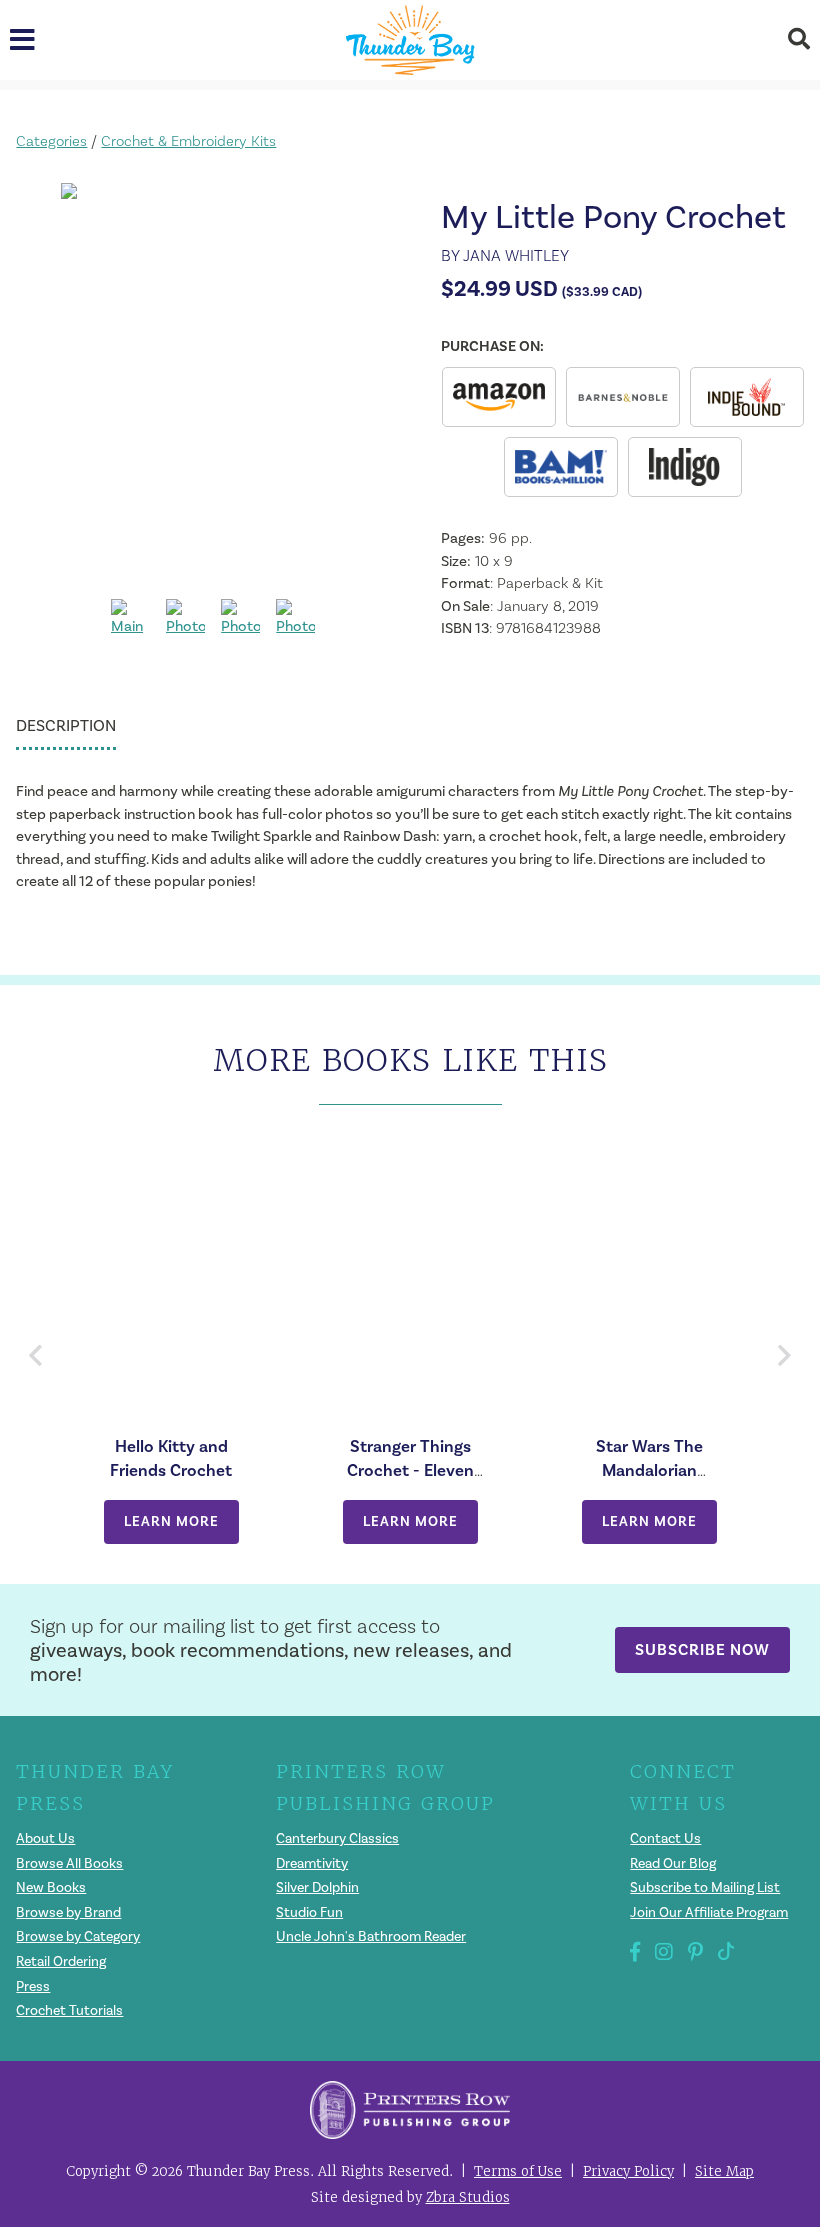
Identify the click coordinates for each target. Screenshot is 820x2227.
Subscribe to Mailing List (705, 1887)
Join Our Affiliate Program (709, 1912)
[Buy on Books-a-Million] (561, 467)
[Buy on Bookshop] (747, 397)
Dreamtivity (312, 1863)
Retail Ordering (61, 1961)
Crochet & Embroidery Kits (188, 141)
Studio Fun (309, 1912)
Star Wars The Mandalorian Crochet (649, 1470)
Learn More (171, 1521)
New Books (51, 1887)
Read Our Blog (673, 1863)
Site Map (724, 2171)
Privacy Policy (628, 2171)
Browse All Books (69, 1863)
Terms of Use (518, 2171)
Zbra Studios (468, 2197)
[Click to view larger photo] (213, 383)
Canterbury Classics (337, 1838)
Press (33, 1986)
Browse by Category (78, 1936)
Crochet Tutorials (69, 2010)
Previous (37, 1355)
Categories (51, 141)
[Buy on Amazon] (499, 397)
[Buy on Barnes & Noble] (623, 397)
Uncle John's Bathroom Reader (371, 1936)
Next (783, 1355)
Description (66, 725)
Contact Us (665, 1838)
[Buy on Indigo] (685, 467)
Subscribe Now (702, 1649)
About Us (45, 1838)
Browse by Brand (68, 1912)
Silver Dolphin (317, 1887)
